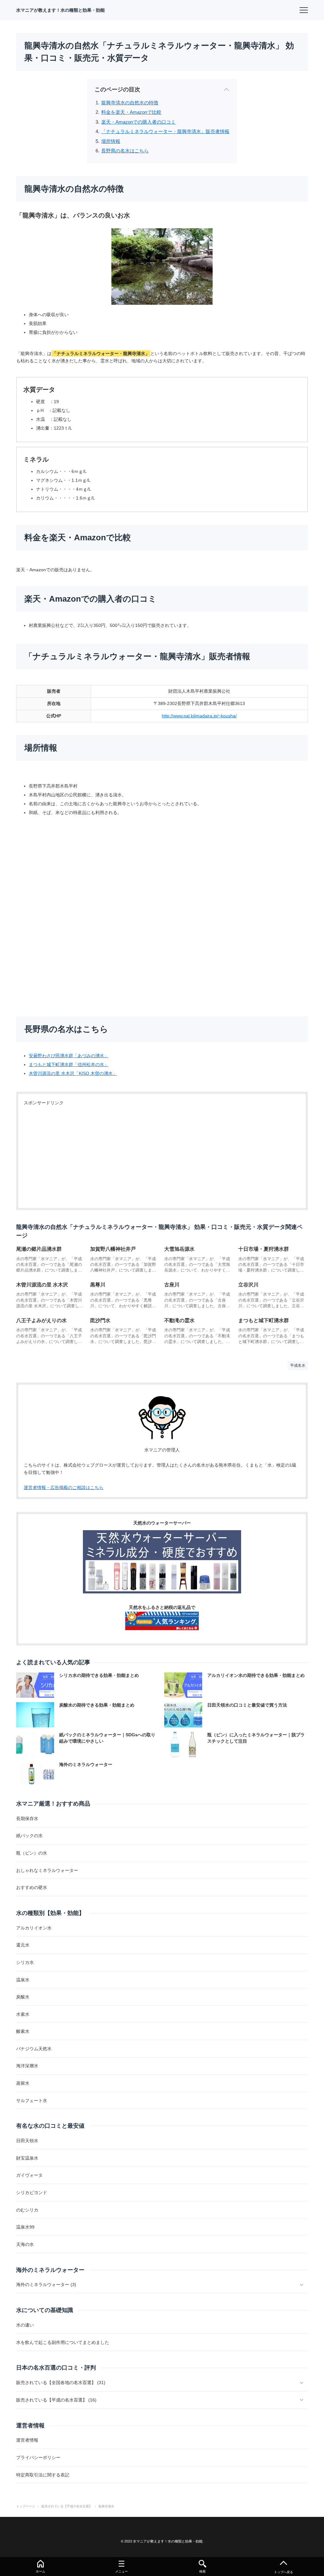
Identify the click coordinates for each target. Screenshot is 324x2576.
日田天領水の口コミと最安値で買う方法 (247, 1705)
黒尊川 (98, 1285)
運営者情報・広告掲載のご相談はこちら (64, 1487)
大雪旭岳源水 (179, 1249)
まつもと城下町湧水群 (264, 1320)
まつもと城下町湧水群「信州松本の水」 (69, 1064)
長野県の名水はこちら (125, 151)
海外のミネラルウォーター (86, 1764)
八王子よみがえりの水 (41, 1320)
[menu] (304, 10)
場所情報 (111, 141)
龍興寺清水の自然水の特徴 (130, 103)
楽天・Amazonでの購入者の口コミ (138, 122)
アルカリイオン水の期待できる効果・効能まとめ (256, 1675)
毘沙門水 (100, 1320)
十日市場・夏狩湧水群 (264, 1249)
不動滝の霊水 (179, 1320)
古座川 (172, 1285)
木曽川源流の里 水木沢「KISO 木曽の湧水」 (73, 1073)
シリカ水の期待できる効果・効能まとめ (99, 1675)
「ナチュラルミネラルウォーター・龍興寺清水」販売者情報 (165, 131)
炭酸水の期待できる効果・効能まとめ (97, 1705)
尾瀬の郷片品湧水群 (39, 1249)
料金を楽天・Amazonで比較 (131, 112)
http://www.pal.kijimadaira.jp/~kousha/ (199, 716)
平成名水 (298, 1365)
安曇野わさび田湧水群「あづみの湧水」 (69, 1056)
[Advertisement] (162, 1158)
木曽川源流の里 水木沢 (42, 1285)
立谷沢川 (248, 1285)
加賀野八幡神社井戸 (113, 1249)
